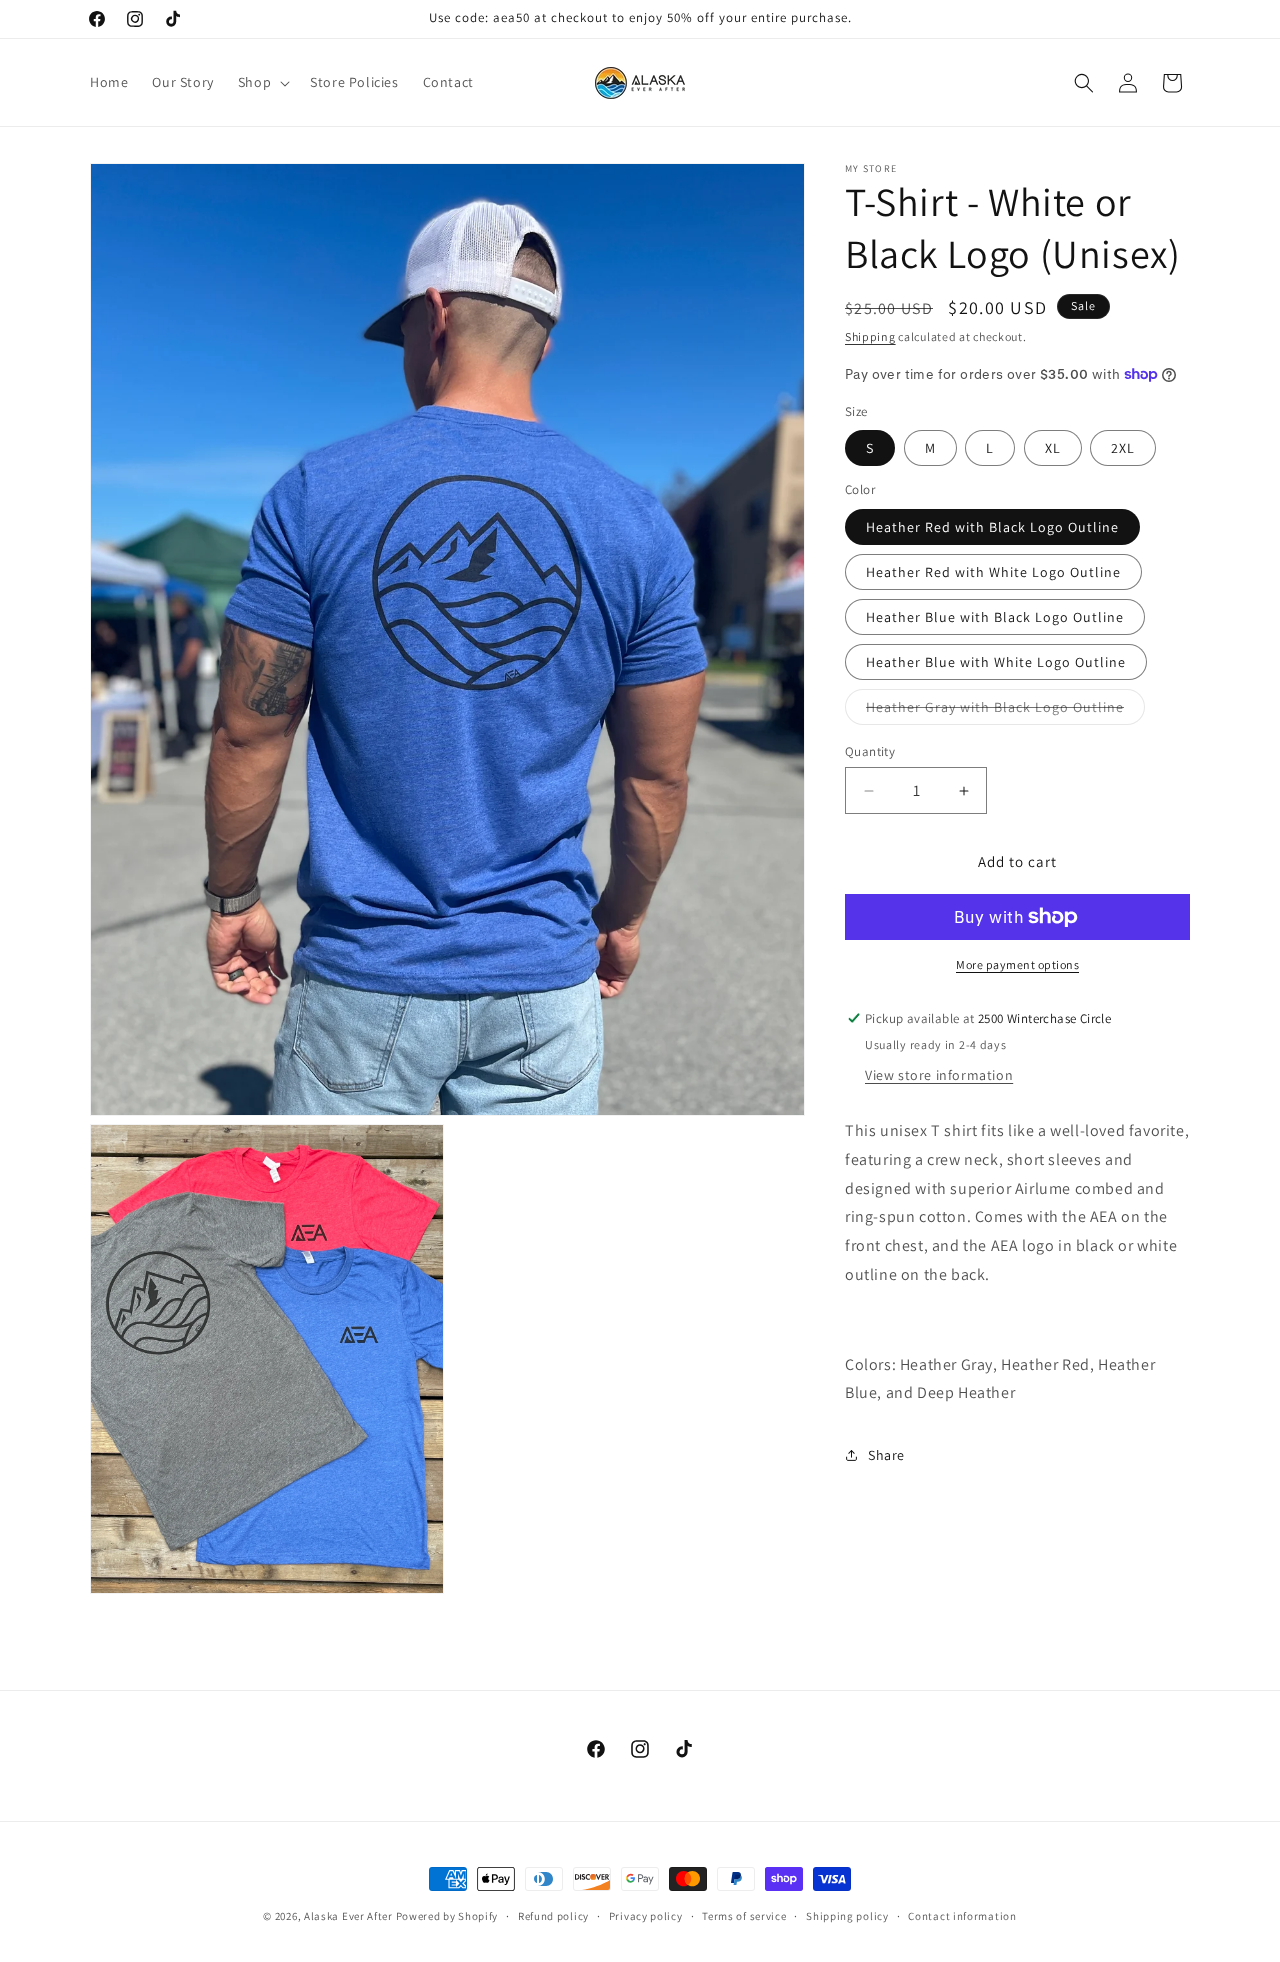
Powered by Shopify (447, 1916)
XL (1053, 448)
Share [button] (886, 1455)
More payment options (1017, 964)
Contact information (962, 1916)
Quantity (870, 751)
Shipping (870, 336)
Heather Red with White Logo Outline (993, 572)
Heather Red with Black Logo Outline (992, 527)
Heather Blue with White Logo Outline (996, 662)
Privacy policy (646, 1916)
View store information (939, 1075)
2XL (1123, 448)
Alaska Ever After (348, 1916)
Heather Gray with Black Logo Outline (1005, 711)
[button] (262, 82)
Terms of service (744, 1916)
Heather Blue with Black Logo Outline (995, 617)
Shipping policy (847, 1916)
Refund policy (553, 1916)
